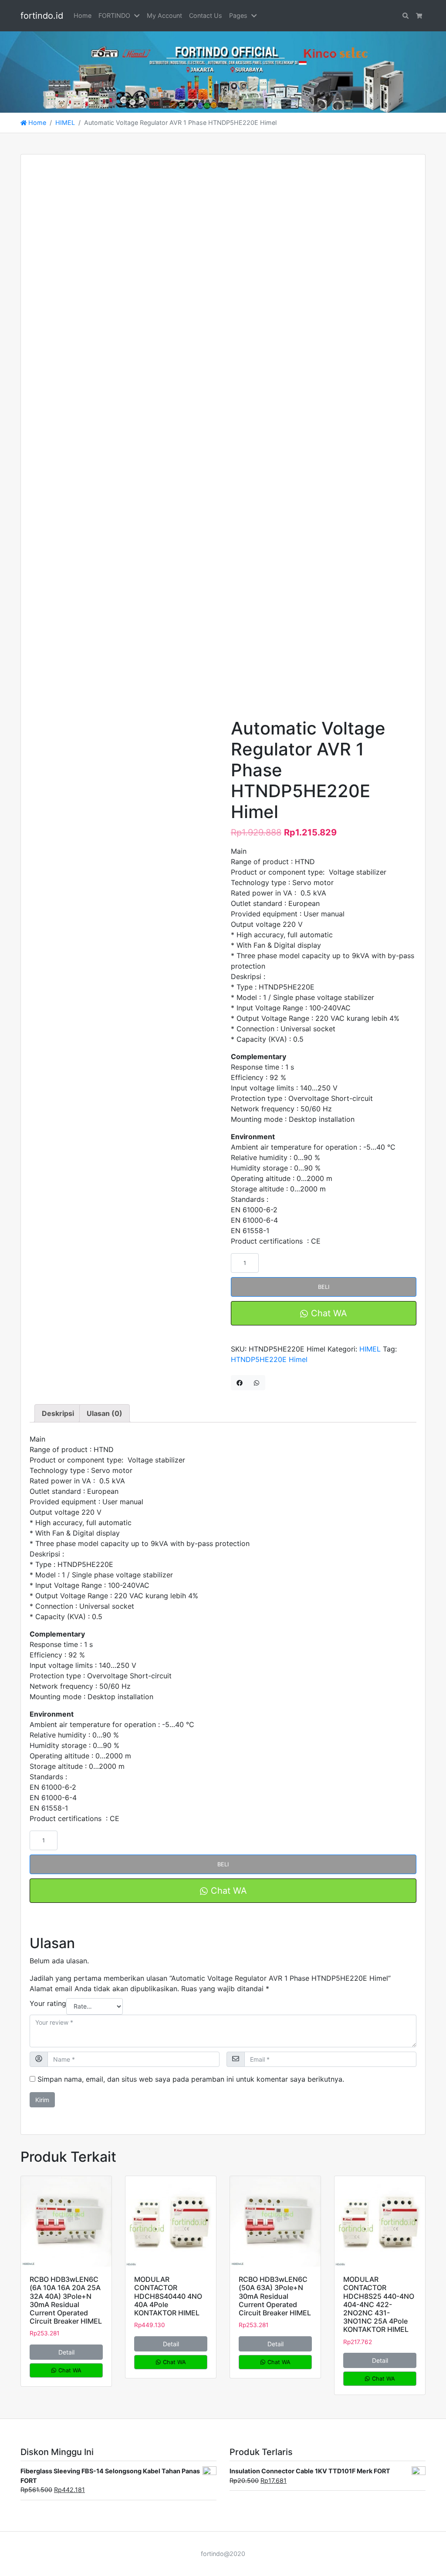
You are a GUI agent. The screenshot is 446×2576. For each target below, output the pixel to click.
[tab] (58, 1413)
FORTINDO (114, 15)
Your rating (48, 2003)
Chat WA (328, 1313)
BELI (324, 1287)
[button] (139, 16)
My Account (164, 15)
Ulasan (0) (105, 1413)
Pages (238, 15)
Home (83, 15)
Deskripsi (58, 1413)
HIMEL (65, 122)
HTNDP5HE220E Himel (269, 1359)
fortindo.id (42, 16)
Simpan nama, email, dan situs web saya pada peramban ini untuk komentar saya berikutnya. (191, 2079)
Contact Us (206, 15)
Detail (66, 2352)
